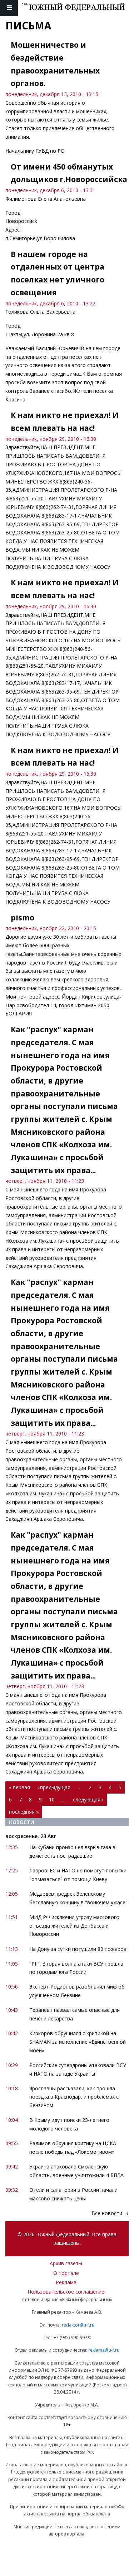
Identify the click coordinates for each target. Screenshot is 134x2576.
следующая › (88, 1799)
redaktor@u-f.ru (78, 2325)
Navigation (9, 8)
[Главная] (78, 8)
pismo (23, 918)
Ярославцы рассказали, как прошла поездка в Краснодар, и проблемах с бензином (74, 2097)
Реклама (66, 2282)
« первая (19, 1787)
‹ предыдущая (54, 1787)
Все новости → (110, 2213)
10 (52, 1799)
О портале (66, 2273)
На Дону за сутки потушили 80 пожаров (78, 1949)
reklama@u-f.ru (104, 2350)
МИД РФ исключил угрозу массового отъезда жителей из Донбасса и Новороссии (74, 1926)
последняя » (24, 1812)
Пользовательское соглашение (66, 2292)
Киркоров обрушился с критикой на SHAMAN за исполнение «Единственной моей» (78, 2042)
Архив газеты (66, 2263)
